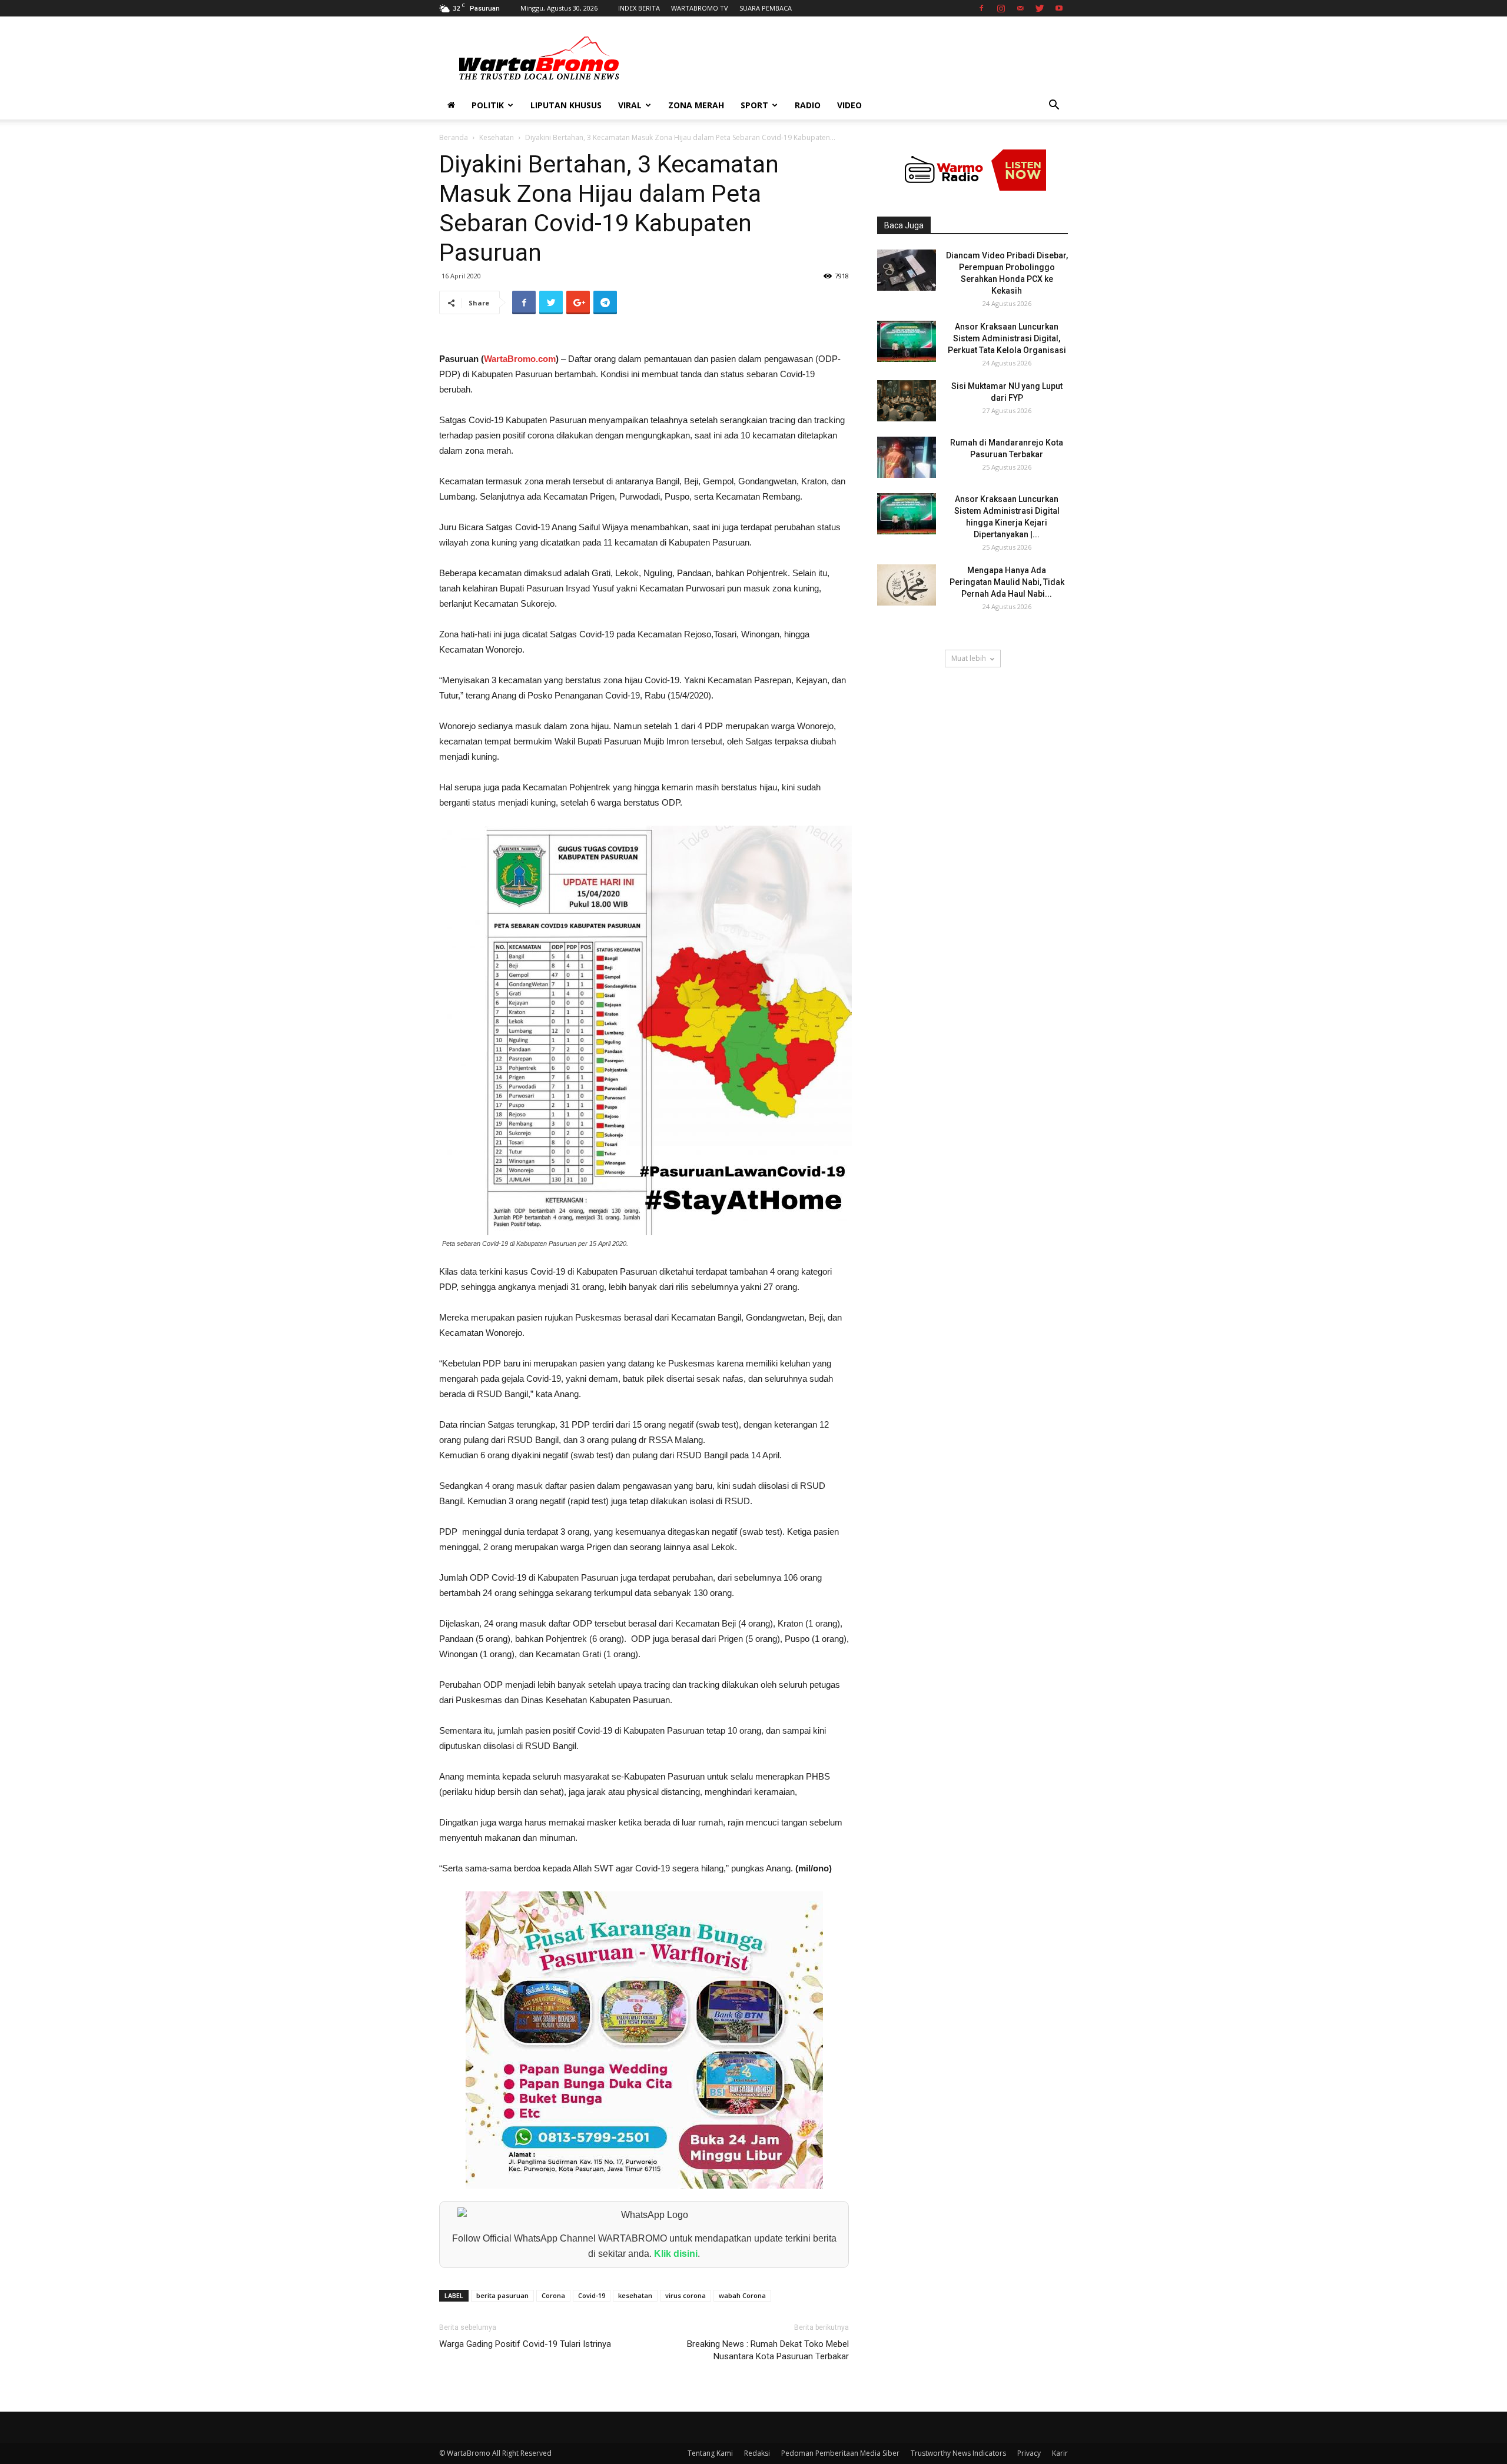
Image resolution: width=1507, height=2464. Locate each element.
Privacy (1029, 2453)
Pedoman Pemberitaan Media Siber (840, 2453)
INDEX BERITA (639, 8)
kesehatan (635, 2295)
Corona (553, 2295)
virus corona (686, 2295)
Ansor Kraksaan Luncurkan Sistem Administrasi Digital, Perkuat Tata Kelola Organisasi (1007, 338)
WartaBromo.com (520, 359)
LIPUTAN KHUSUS (566, 105)
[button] (1054, 106)
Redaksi (757, 2453)
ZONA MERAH (696, 105)
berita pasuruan (502, 2295)
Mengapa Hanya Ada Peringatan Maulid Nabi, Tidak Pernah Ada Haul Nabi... (1007, 582)
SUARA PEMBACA (766, 8)
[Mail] (1020, 8)
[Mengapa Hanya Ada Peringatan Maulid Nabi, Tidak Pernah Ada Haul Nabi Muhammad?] (907, 585)
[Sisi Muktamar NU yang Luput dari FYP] (907, 401)
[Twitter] (1040, 8)
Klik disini (676, 2254)
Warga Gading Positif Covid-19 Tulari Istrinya (525, 2344)
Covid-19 (592, 2295)
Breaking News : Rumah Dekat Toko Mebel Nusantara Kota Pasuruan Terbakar (768, 2350)
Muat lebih (969, 658)
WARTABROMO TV (700, 8)
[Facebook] (981, 8)
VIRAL (630, 105)
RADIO (808, 105)
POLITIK (488, 105)
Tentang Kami (710, 2453)
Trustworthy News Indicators (958, 2453)
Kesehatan (497, 137)
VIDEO (849, 105)
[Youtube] (1059, 8)
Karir (1060, 2453)
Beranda (454, 137)
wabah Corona (742, 2295)
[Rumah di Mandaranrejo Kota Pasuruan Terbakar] (907, 457)
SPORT (754, 105)
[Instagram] (1001, 8)
